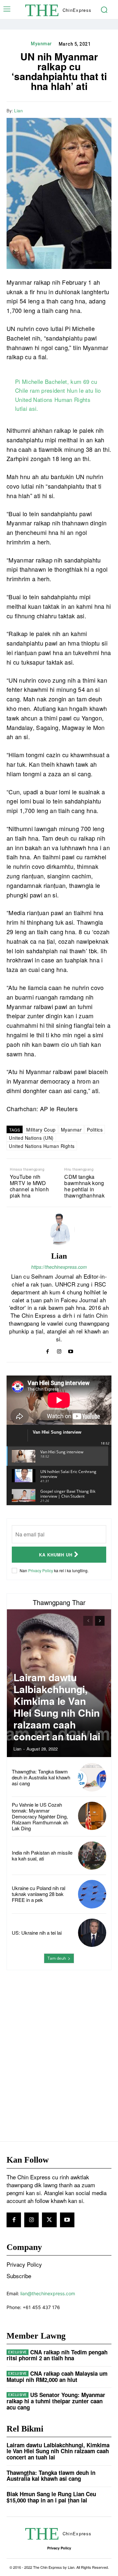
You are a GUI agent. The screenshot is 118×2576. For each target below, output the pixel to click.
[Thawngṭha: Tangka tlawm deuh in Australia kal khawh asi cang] (92, 1777)
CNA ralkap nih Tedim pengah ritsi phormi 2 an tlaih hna (57, 2355)
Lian (18, 111)
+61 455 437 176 (41, 2307)
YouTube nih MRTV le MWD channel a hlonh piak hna (29, 1186)
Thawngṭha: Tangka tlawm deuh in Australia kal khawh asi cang (41, 1777)
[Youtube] (71, 1350)
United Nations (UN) (31, 1138)
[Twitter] (90, 110)
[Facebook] (75, 110)
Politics (95, 1130)
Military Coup (41, 1130)
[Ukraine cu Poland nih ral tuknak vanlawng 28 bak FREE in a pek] (92, 1894)
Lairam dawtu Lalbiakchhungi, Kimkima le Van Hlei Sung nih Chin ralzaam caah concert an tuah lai (57, 1707)
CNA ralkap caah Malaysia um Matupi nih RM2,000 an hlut (57, 2377)
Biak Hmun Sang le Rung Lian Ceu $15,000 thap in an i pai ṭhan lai (51, 2497)
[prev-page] (88, 1621)
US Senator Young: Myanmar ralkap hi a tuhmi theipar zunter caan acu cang (56, 2401)
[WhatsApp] (105, 110)
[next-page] (100, 1621)
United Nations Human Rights (42, 1146)
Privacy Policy (41, 1570)
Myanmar (41, 44)
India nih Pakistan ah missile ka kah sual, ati (42, 1855)
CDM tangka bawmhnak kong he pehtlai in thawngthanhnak (84, 1186)
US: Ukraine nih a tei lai (37, 1933)
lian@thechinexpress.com (48, 2293)
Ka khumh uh (56, 1555)
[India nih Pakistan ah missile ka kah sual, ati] (92, 1856)
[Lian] (59, 1229)
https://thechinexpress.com (59, 1267)
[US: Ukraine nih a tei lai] (92, 1933)
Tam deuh (57, 1958)
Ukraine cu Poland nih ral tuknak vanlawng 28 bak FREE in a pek (39, 1894)
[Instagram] (59, 1350)
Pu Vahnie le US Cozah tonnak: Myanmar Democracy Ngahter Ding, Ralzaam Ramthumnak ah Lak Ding (40, 1816)
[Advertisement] (59, 2042)
